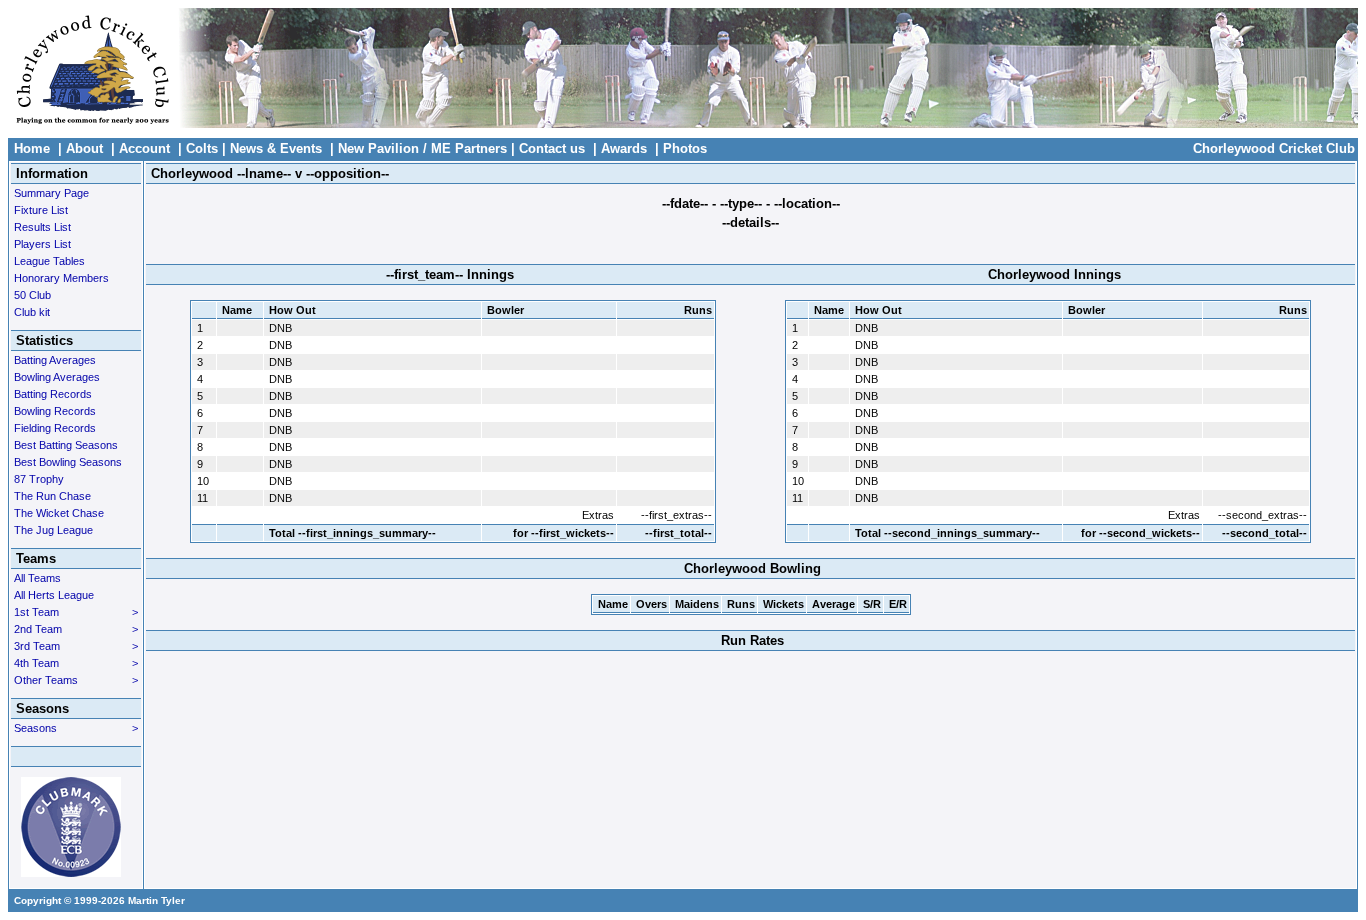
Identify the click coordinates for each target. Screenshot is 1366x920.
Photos (685, 148)
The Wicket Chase (59, 513)
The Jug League (53, 530)
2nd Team (76, 629)
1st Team (76, 612)
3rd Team (76, 646)
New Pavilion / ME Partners (422, 148)
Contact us (552, 148)
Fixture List (41, 210)
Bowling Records (55, 411)
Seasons (76, 728)
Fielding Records (55, 428)
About (84, 148)
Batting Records (53, 394)
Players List (42, 244)
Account (144, 148)
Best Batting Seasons (66, 445)
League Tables (49, 261)
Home (32, 148)
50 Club (32, 295)
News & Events (276, 148)
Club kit (32, 312)
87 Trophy (39, 479)
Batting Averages (55, 360)
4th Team (76, 663)
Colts (202, 148)
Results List (42, 227)
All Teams (37, 578)
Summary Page (51, 193)
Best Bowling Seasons (68, 462)
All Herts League (54, 595)
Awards (624, 148)
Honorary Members (61, 278)
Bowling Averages (57, 377)
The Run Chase (52, 496)
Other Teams (76, 680)
